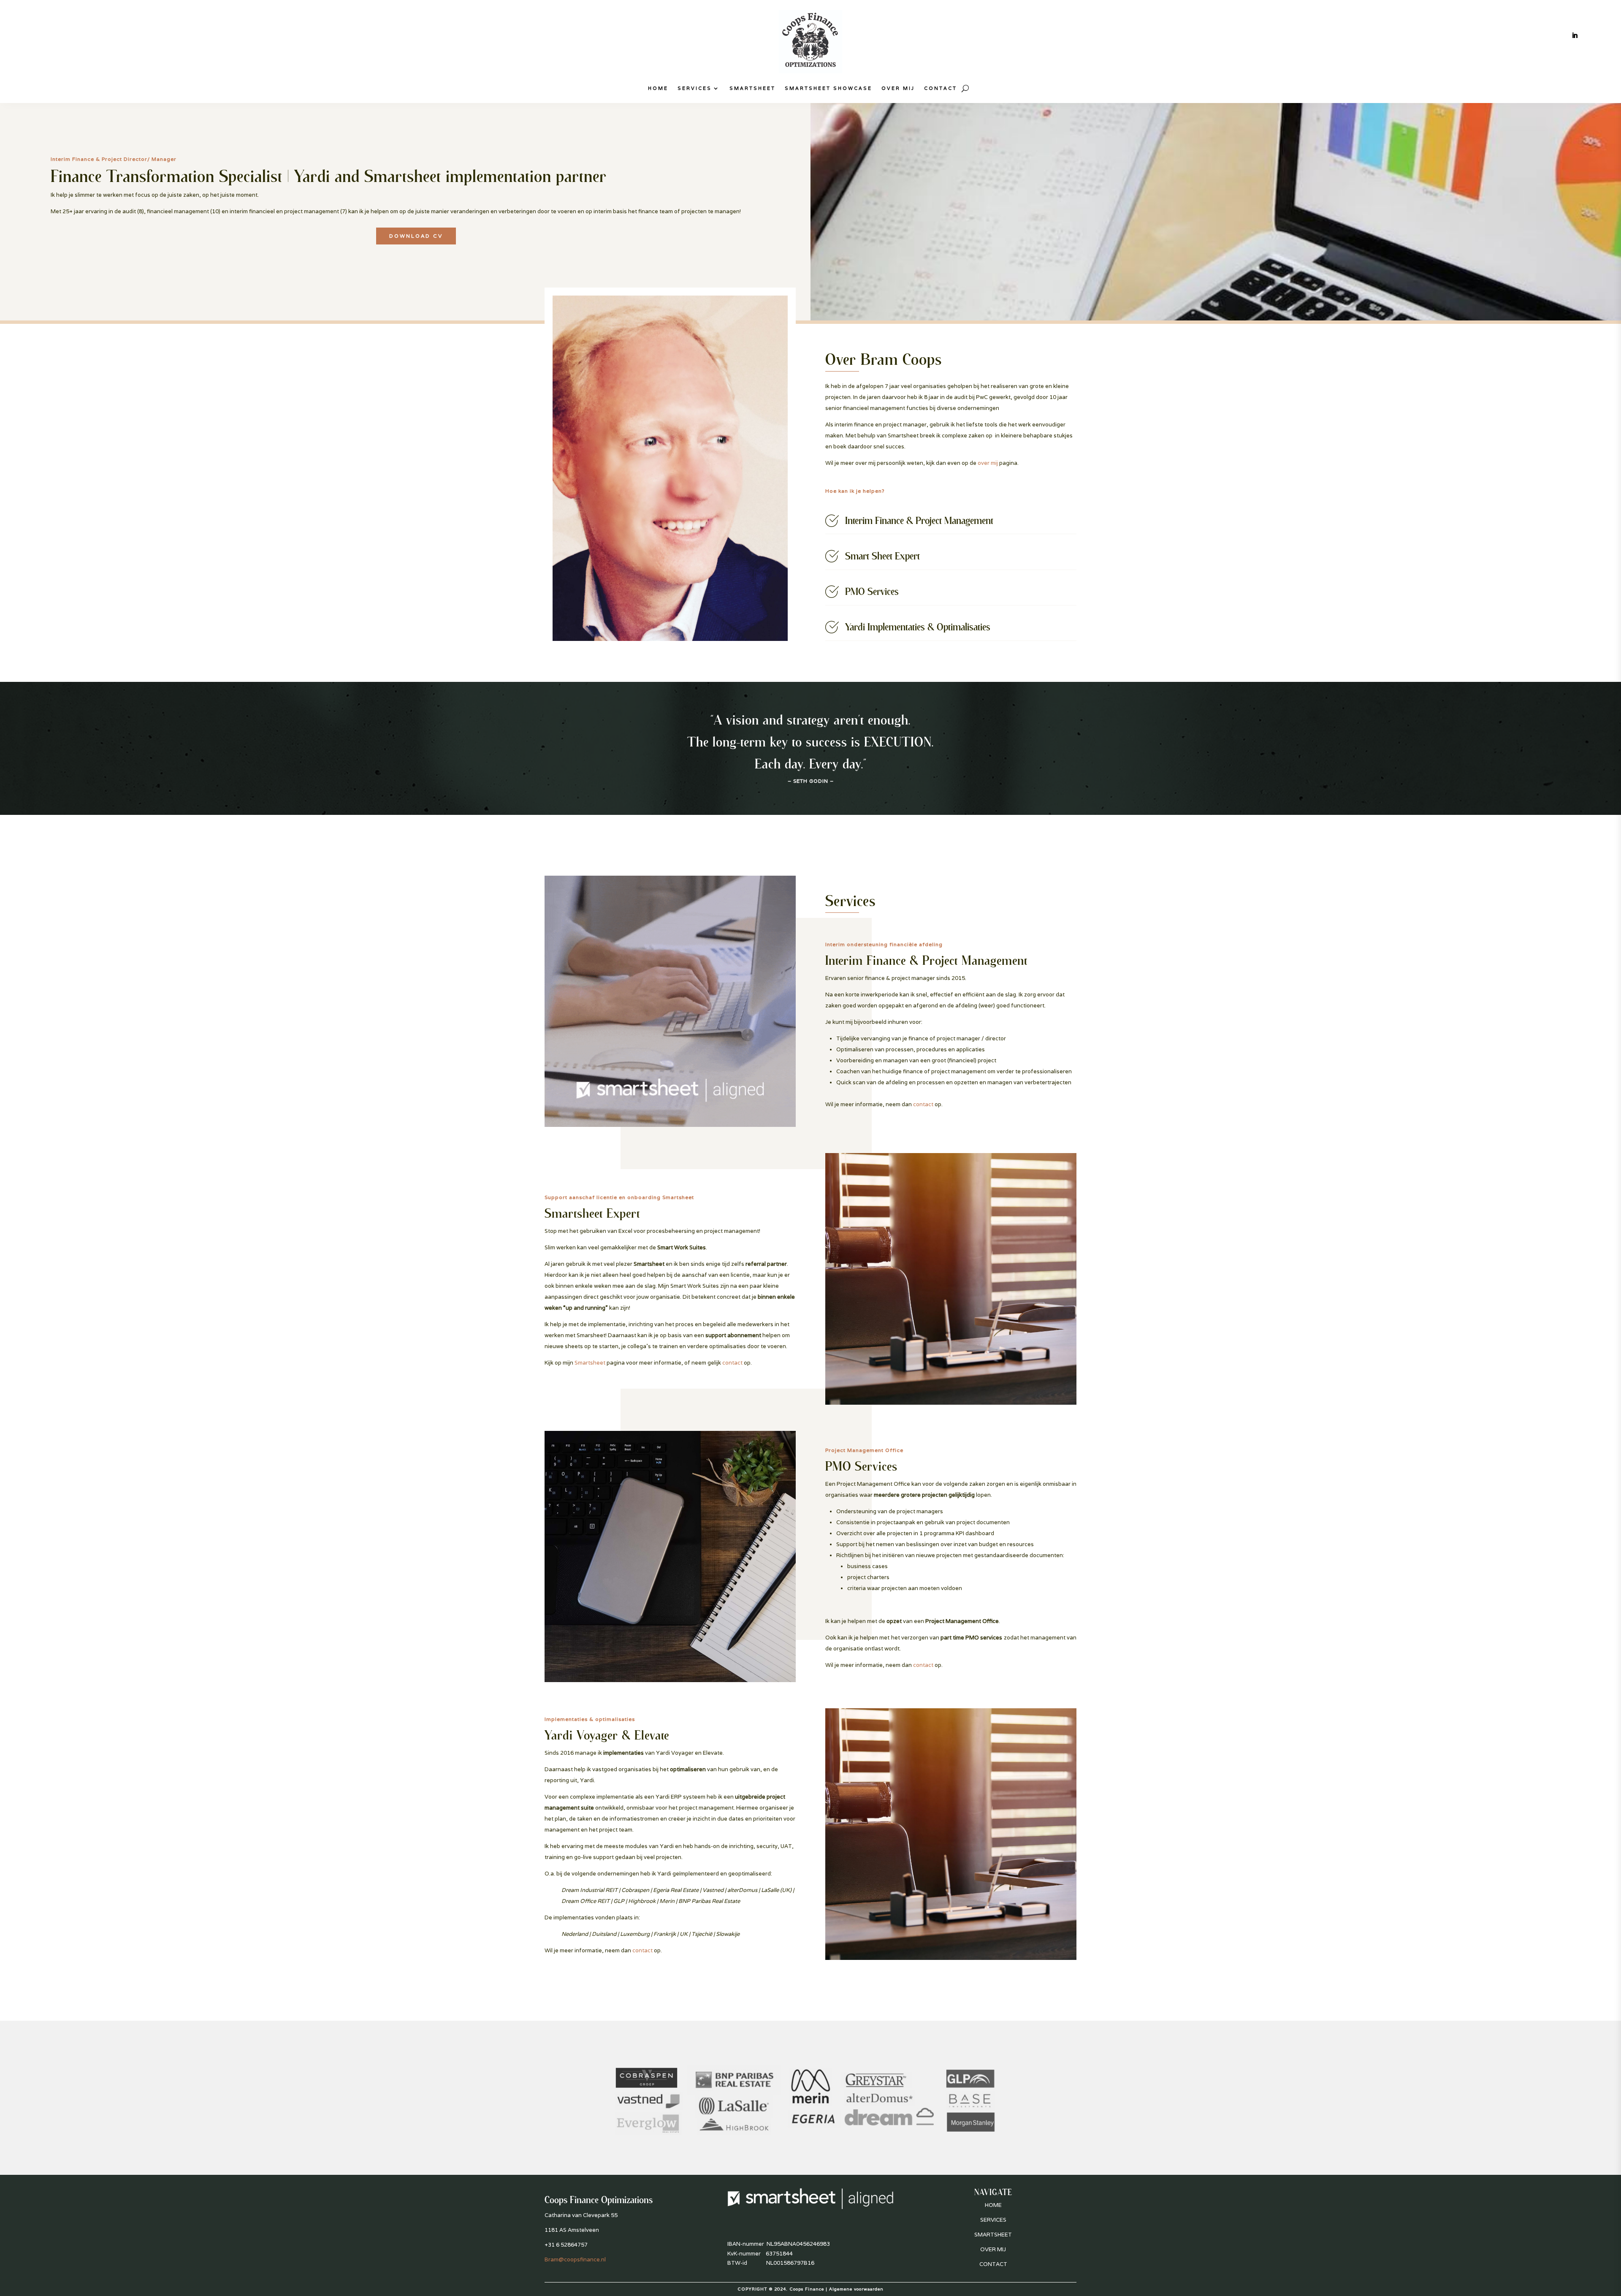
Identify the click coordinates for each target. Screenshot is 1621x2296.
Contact (941, 88)
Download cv (416, 236)
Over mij (898, 88)
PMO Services (872, 591)
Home (658, 88)
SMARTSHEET (993, 2235)
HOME (993, 2205)
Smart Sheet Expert (882, 556)
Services (695, 88)
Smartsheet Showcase (828, 88)
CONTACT (993, 2264)
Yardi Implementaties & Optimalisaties (918, 627)
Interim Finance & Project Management (919, 520)
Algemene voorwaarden (856, 2289)
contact (923, 1104)
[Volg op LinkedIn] (1575, 35)
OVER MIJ (993, 2249)
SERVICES (993, 2220)
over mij (988, 463)
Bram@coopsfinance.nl (575, 2259)
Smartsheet (752, 88)
